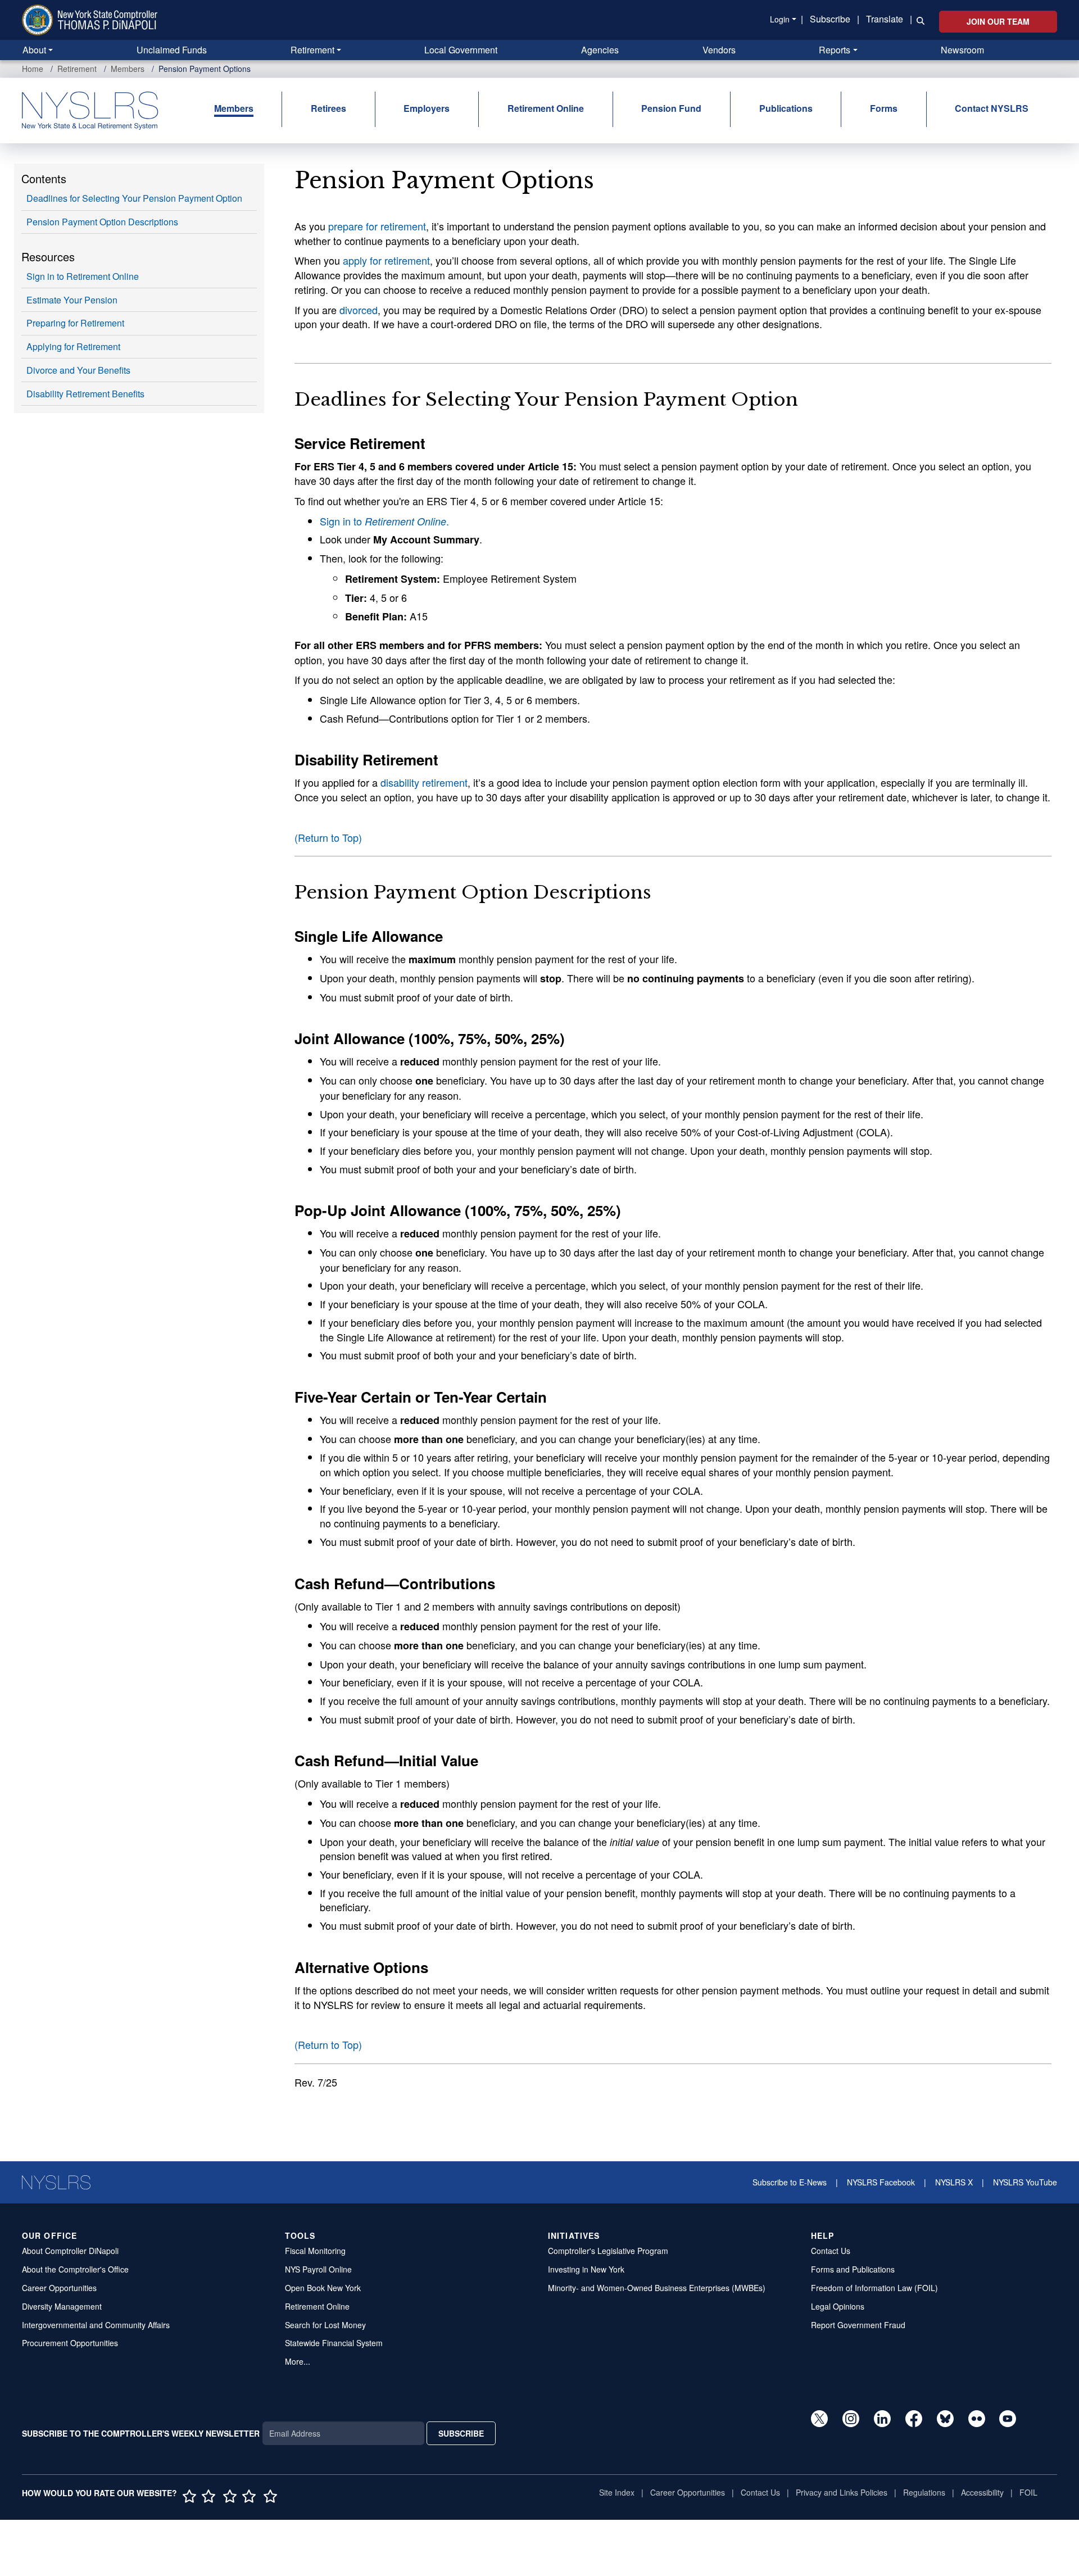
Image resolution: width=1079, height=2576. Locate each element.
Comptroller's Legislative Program (608, 2251)
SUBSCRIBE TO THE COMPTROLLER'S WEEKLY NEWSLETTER (141, 2433)
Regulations (924, 2492)
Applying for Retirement (73, 346)
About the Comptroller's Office (75, 2269)
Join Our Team (998, 21)
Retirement (312, 50)
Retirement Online (546, 108)
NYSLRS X (954, 2182)
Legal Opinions (838, 2306)
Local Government (461, 50)
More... (298, 2361)
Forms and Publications (853, 2269)
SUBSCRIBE (461, 2433)
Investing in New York (586, 2269)
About (34, 50)
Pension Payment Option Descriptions (102, 222)
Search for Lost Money (325, 2325)
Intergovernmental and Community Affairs (96, 2325)
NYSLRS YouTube (1025, 2182)
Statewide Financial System (334, 2343)
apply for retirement (386, 260)
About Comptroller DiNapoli (70, 2251)
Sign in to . (384, 521)
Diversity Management (62, 2306)
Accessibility (982, 2492)
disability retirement (424, 782)
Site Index (617, 2492)
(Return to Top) (328, 837)
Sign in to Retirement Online (83, 276)
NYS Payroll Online (318, 2269)
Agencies (600, 50)
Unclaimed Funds (172, 50)
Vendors (719, 50)
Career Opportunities (59, 2288)
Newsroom (962, 50)
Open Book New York (323, 2288)
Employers (427, 108)
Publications (786, 108)
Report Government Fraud (858, 2325)
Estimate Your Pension (72, 300)
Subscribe (830, 19)
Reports (835, 50)
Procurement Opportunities (70, 2343)
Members (128, 69)
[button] (918, 20)
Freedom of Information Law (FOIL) (874, 2288)
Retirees (328, 108)
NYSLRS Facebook (881, 2182)
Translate (885, 19)
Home (33, 69)
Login (780, 19)
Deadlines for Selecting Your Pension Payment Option (134, 198)
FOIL (1028, 2492)
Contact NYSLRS (992, 108)
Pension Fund (671, 108)
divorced (359, 310)
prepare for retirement (377, 226)
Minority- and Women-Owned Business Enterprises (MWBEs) (657, 2288)
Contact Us (831, 2251)
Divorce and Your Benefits (78, 370)
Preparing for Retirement (75, 323)
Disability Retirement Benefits (85, 394)
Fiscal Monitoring (315, 2251)
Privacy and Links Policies (842, 2492)
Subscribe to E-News (790, 2182)
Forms (884, 108)
